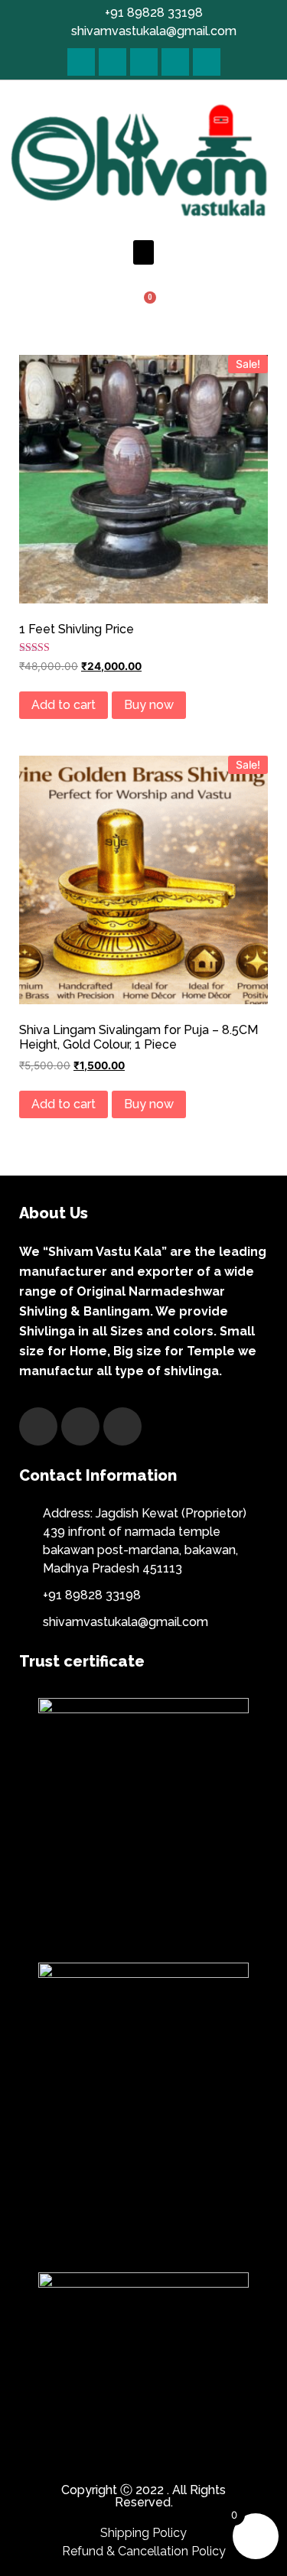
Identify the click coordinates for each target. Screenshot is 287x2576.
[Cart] (143, 306)
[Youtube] (144, 62)
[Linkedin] (175, 62)
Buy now (149, 705)
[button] (143, 252)
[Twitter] (113, 62)
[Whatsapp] (207, 62)
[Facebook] (81, 62)
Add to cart (64, 705)
